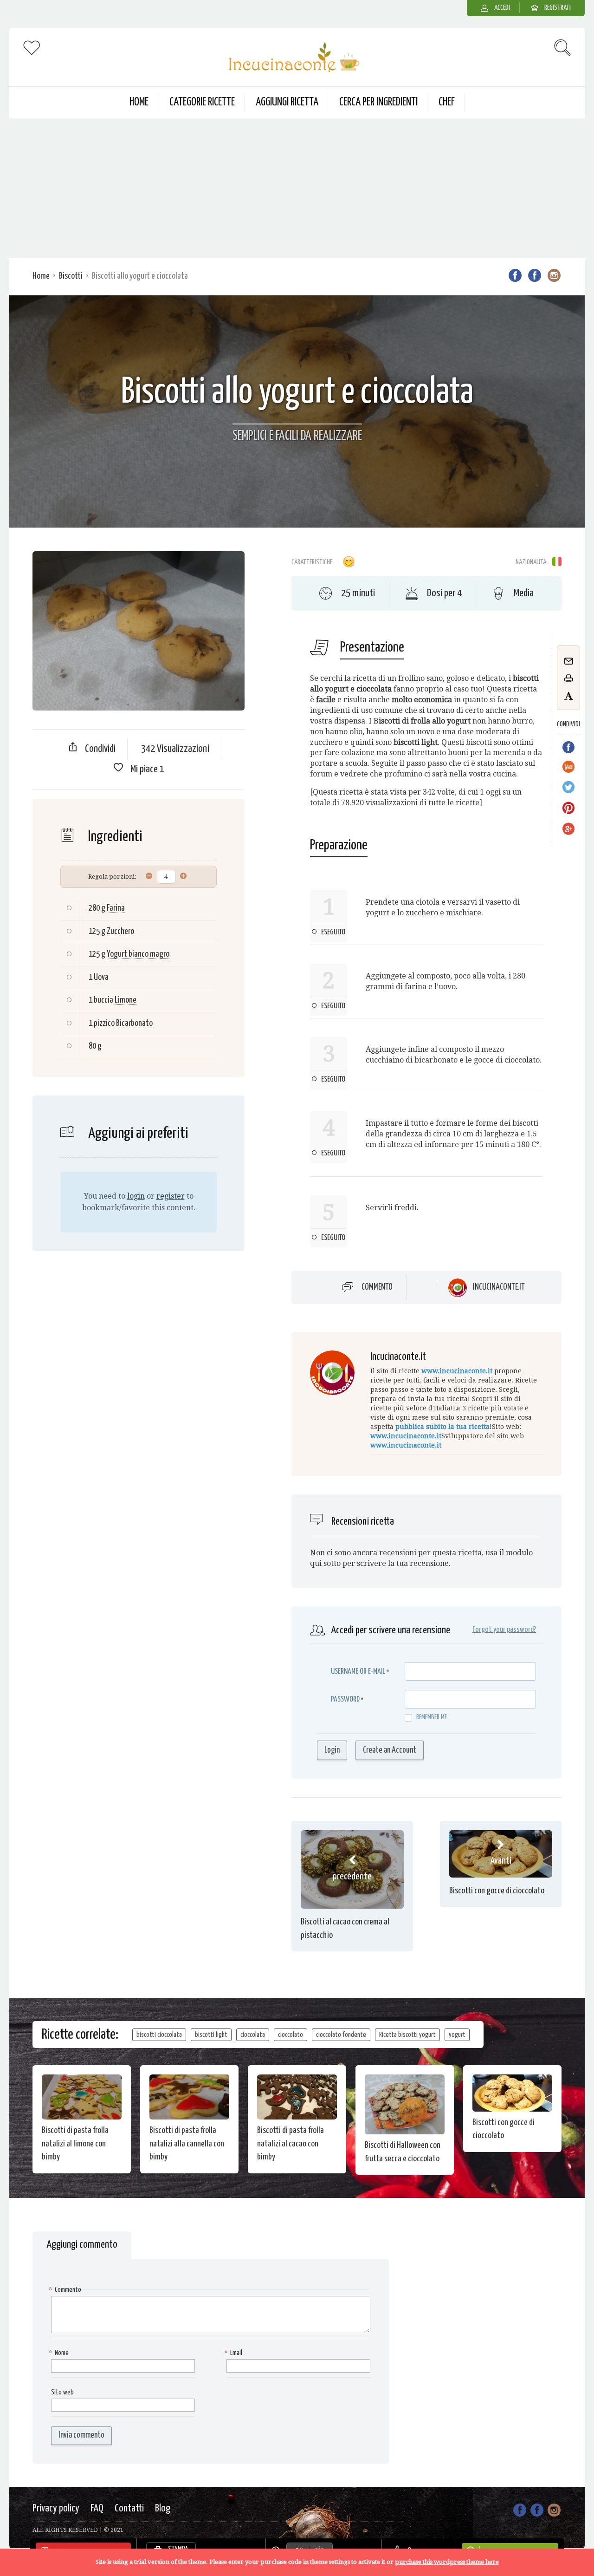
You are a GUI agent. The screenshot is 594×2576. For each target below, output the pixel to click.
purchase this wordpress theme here (447, 2562)
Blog (163, 2508)
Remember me (432, 1717)
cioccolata (253, 2035)
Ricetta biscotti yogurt (407, 2035)
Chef (447, 102)
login (136, 1196)
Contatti (129, 2508)
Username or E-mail (358, 1672)
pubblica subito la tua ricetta (442, 1427)
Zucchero (120, 931)
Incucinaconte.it (499, 1287)
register (171, 1196)
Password (345, 1699)
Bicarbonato (134, 1023)
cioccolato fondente (341, 2035)
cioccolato (291, 2035)
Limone (126, 1000)
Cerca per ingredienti (378, 102)
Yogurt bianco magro (138, 954)
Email (234, 2353)
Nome (60, 2353)
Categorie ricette (202, 102)
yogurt (457, 2035)
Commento (377, 1287)
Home (139, 102)
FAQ (97, 2508)
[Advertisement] (297, 188)
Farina (116, 908)
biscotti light (211, 2035)
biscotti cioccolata (159, 2035)
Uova (101, 977)
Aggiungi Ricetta (287, 102)
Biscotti (71, 276)
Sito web (62, 2392)
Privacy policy (56, 2508)
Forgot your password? (504, 1630)
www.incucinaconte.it (457, 1371)
